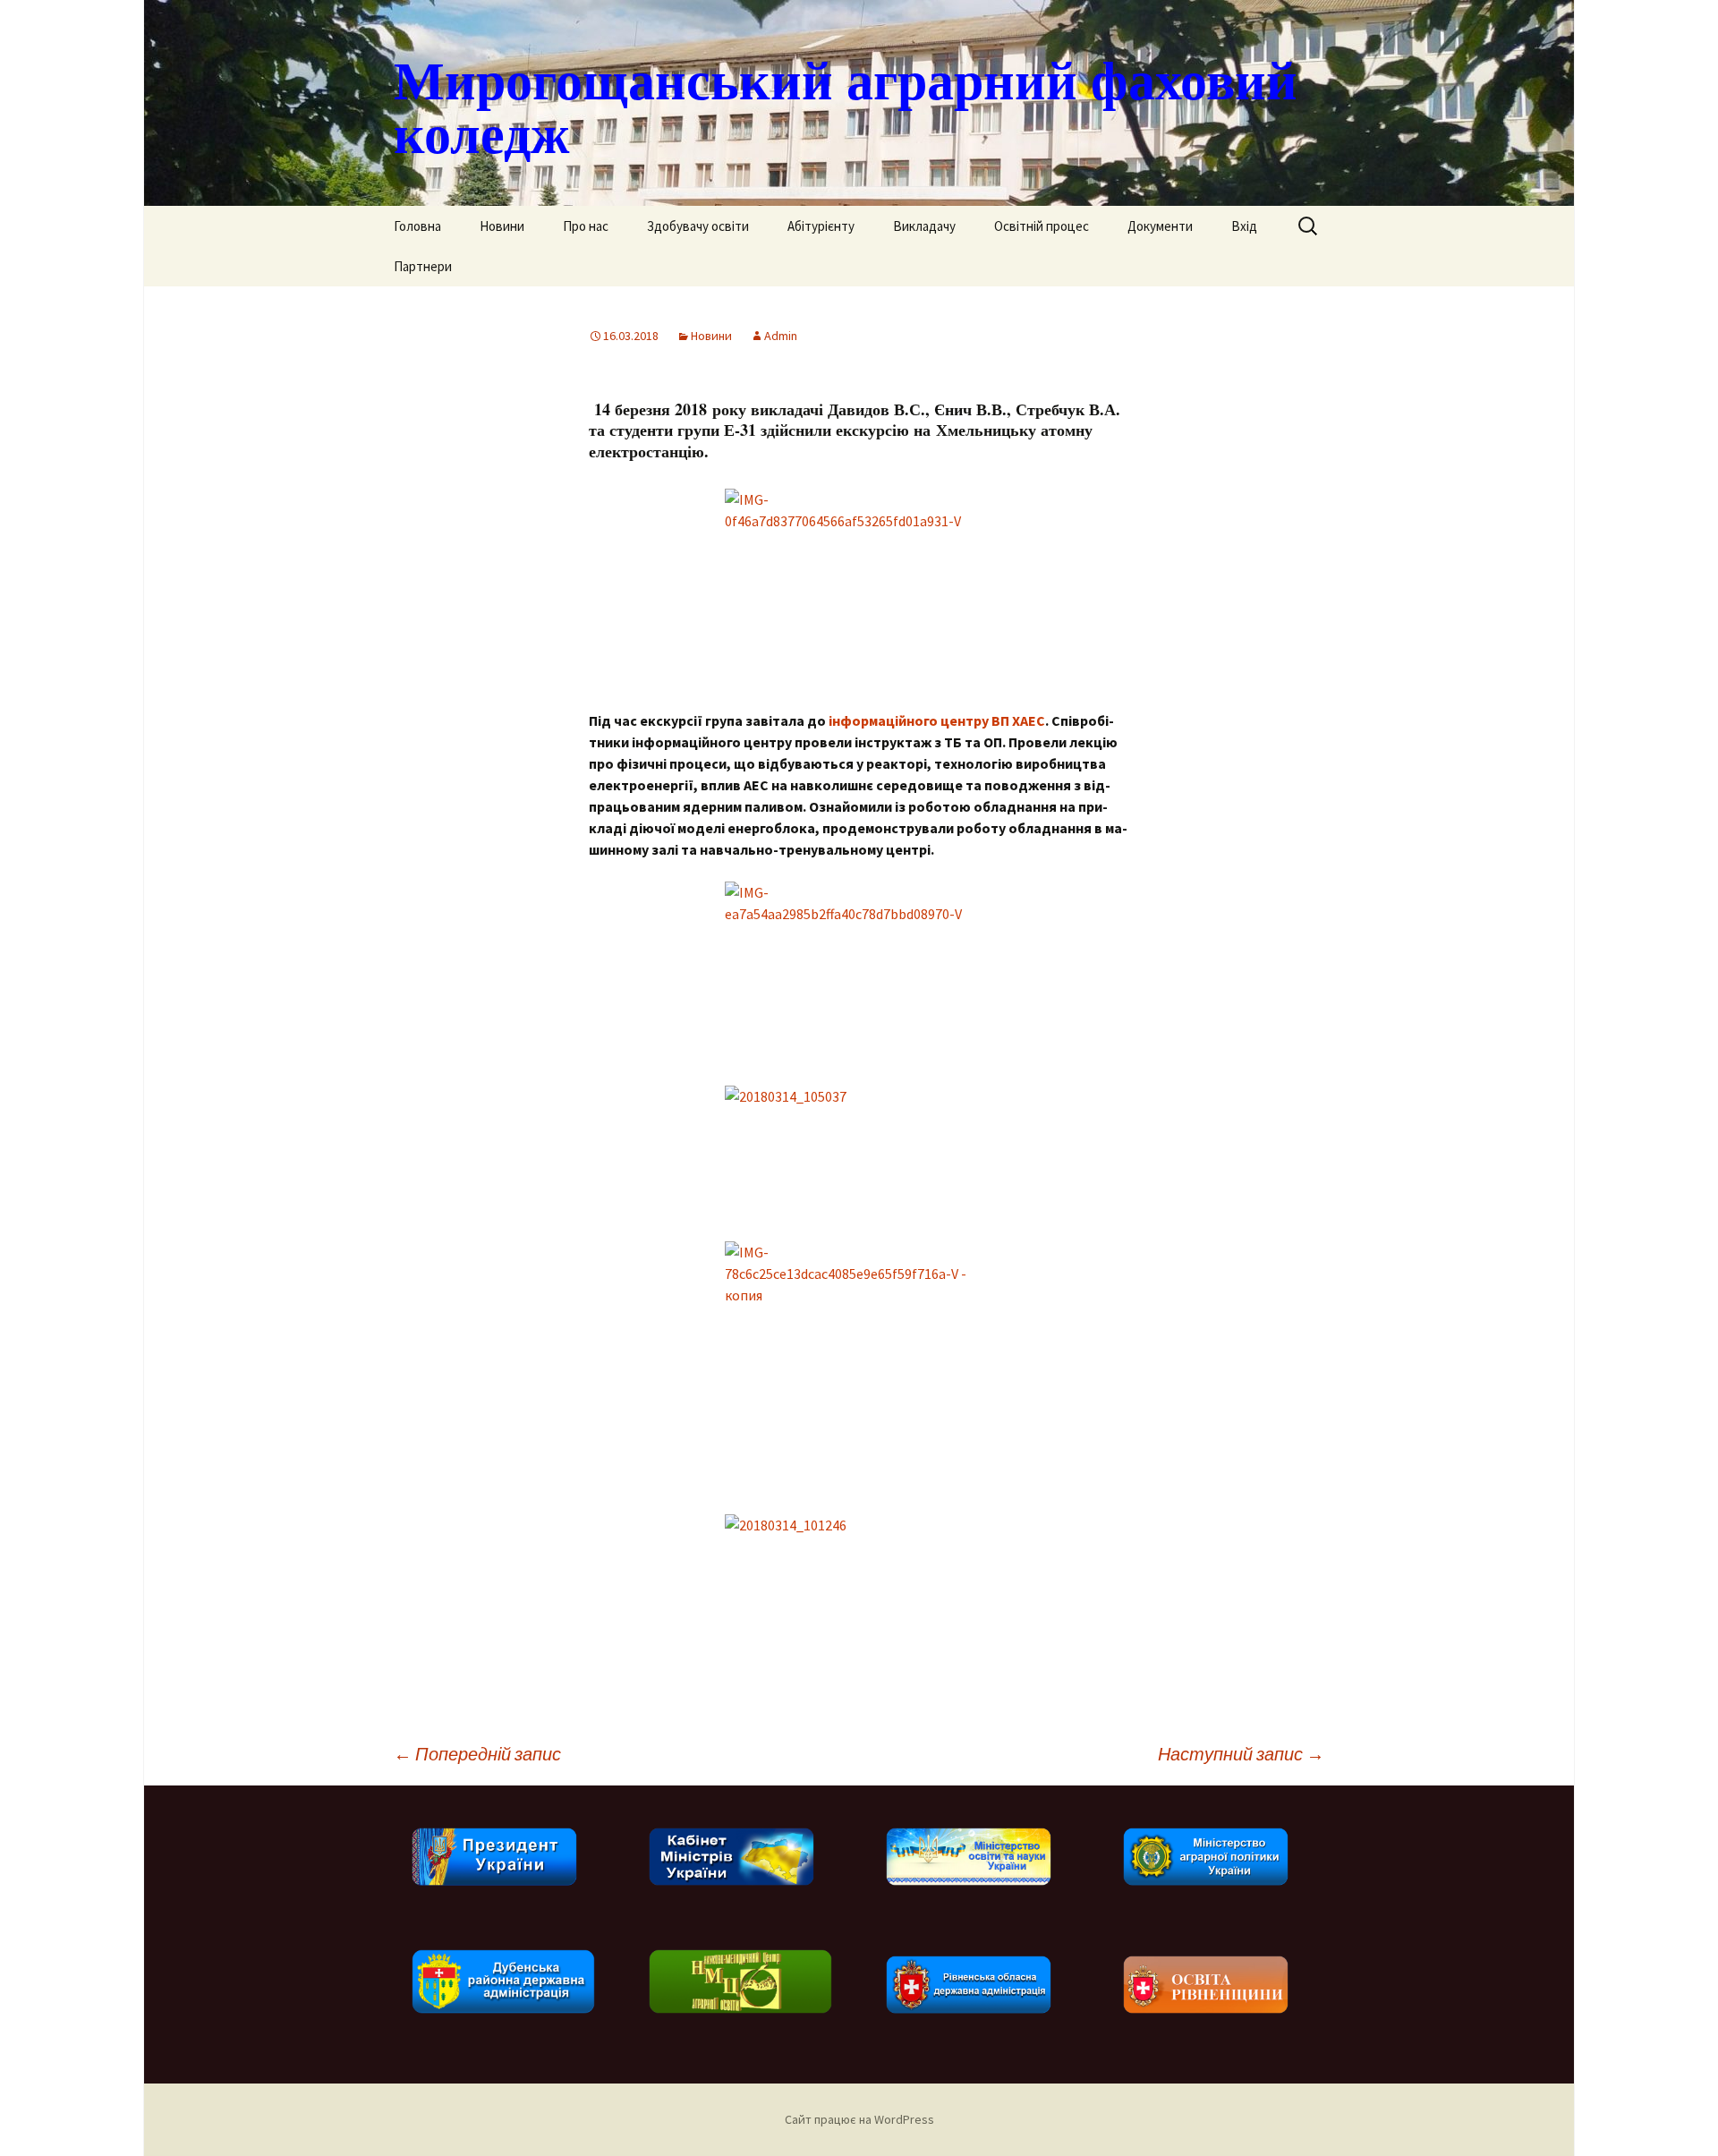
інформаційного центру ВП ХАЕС (937, 720)
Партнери (423, 266)
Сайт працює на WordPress (859, 2119)
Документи (1160, 226)
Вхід (1244, 226)
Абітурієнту (821, 226)
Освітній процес (1042, 226)
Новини (502, 226)
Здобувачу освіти (698, 226)
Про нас (586, 226)
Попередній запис (477, 1754)
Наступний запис (1241, 1754)
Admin (781, 336)
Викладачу (924, 226)
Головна (417, 226)
